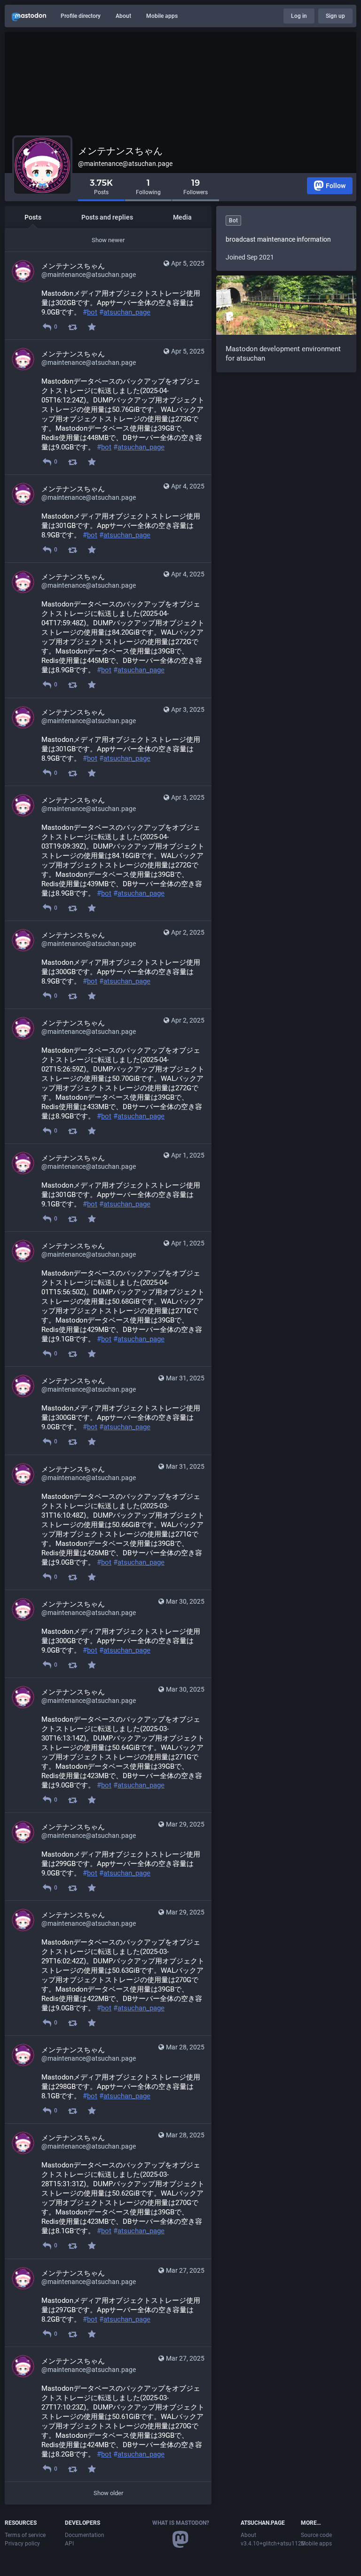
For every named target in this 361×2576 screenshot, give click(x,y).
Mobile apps (162, 16)
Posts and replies (107, 217)
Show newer (108, 240)
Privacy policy (22, 2544)
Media (182, 217)
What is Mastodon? (181, 2523)
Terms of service (25, 2535)
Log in (299, 16)
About (123, 16)
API (69, 2544)
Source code (316, 2535)
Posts (33, 217)
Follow (336, 186)
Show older (108, 2493)
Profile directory (81, 16)
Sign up (335, 16)
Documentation (85, 2535)
